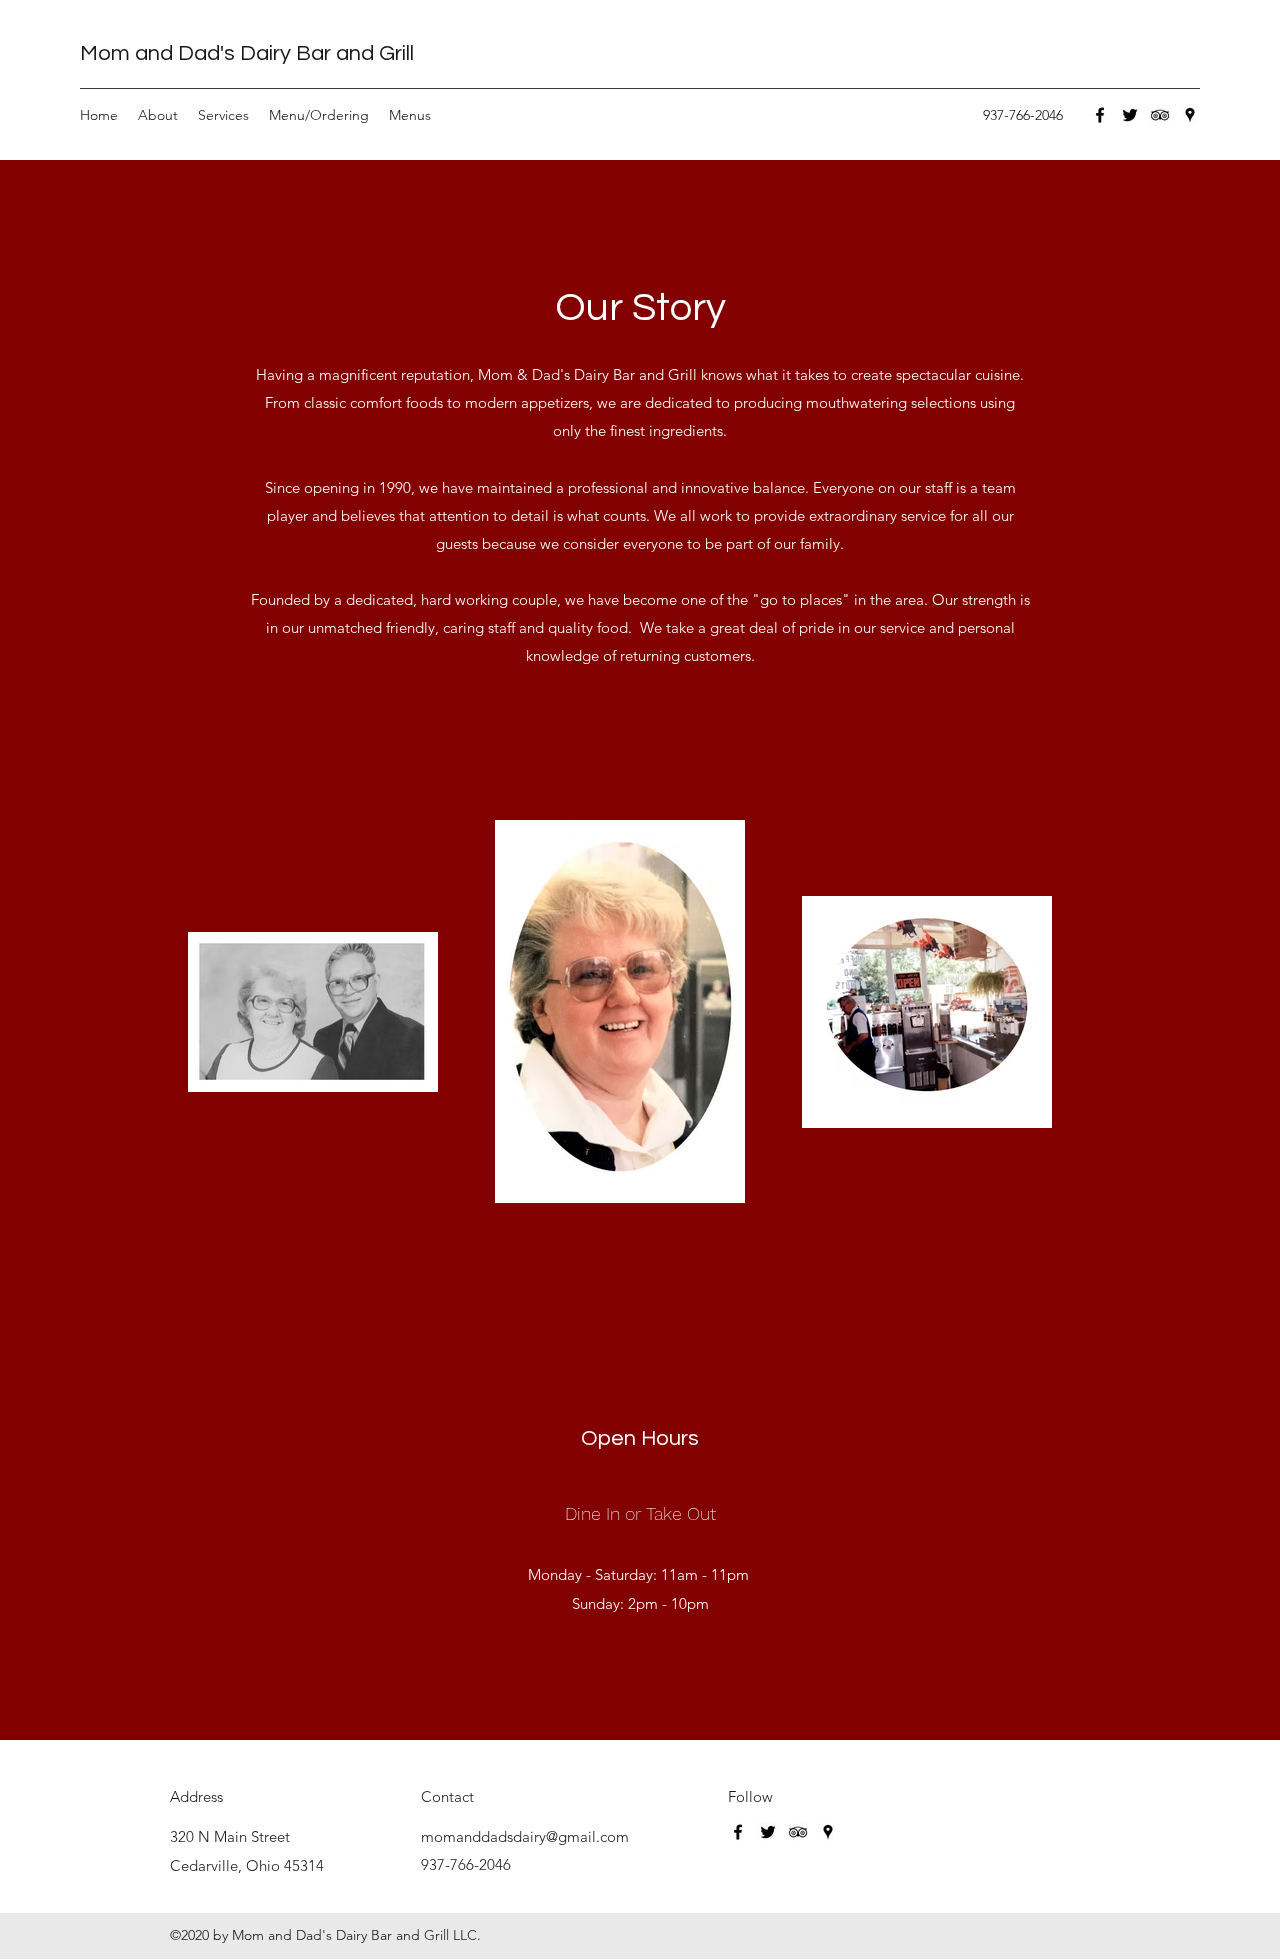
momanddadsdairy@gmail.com (525, 1836)
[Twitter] (1130, 115)
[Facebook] (1100, 115)
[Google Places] (1190, 115)
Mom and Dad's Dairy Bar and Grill (247, 53)
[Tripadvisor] (1160, 115)
